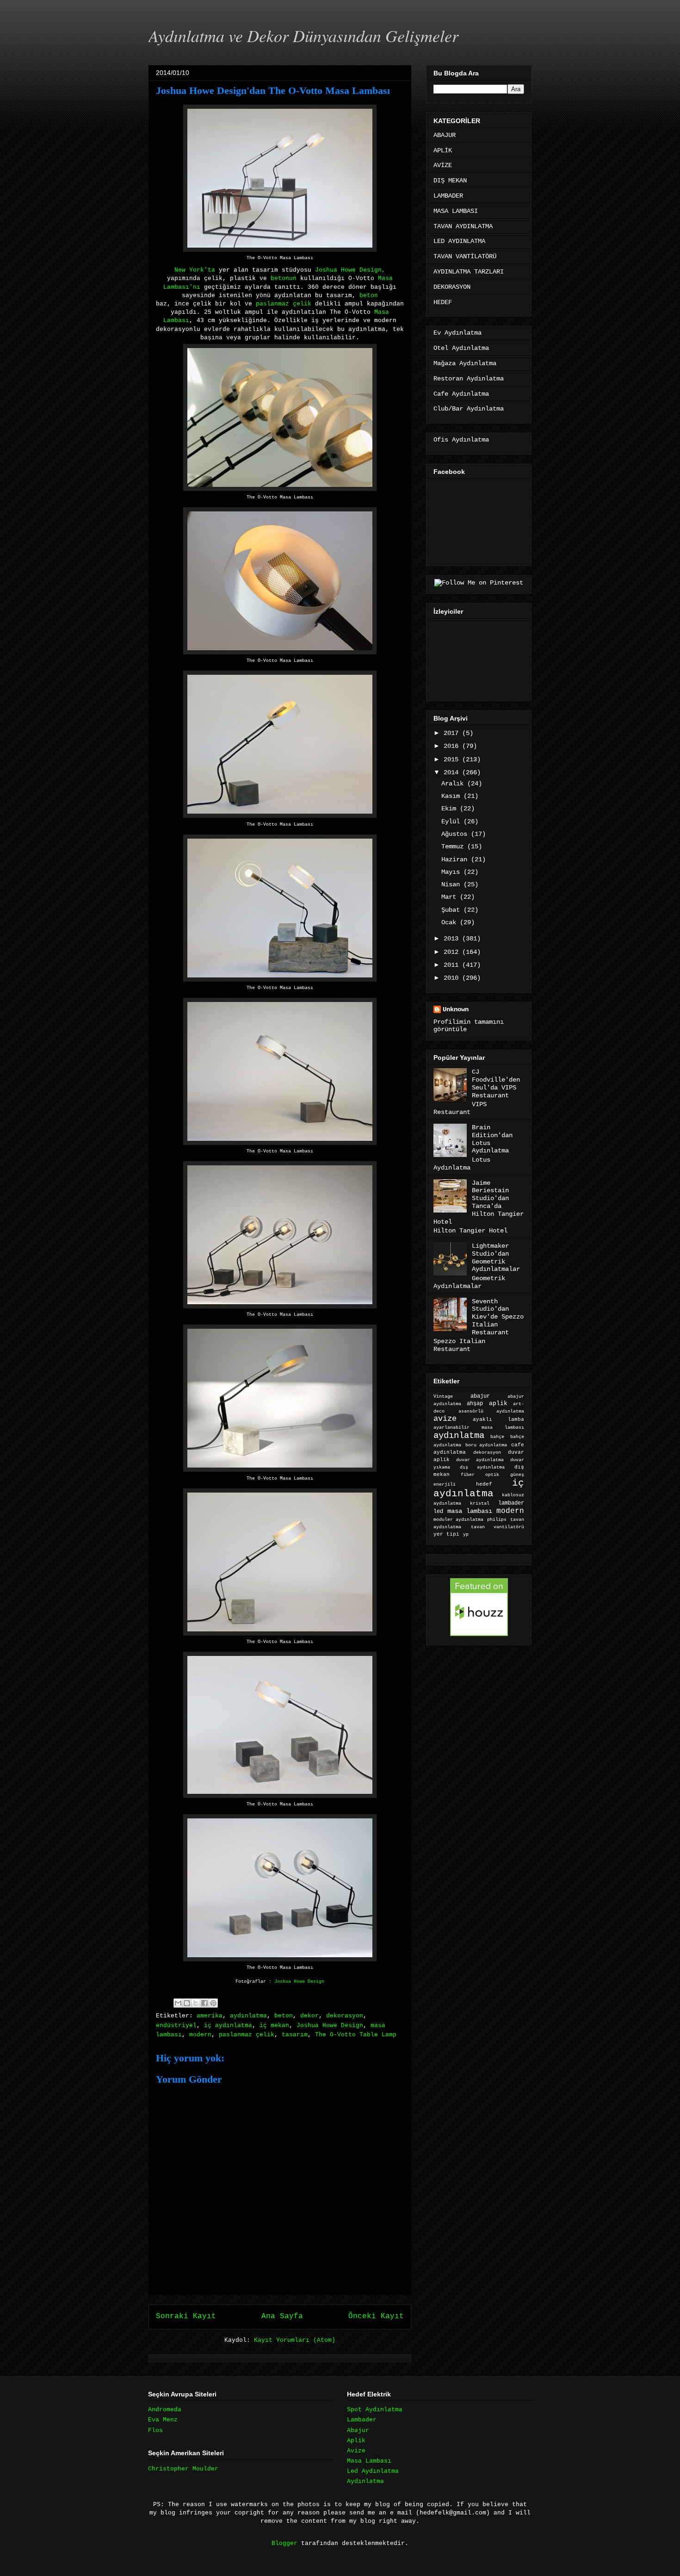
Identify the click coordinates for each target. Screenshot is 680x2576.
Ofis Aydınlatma (461, 440)
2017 (453, 733)
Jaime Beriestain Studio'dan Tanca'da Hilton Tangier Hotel (479, 1202)
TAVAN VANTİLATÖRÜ (465, 256)
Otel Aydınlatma (461, 348)
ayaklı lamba (498, 1419)
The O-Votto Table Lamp (356, 2035)
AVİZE (443, 165)
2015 (453, 759)
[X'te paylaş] (196, 2003)
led (438, 1511)
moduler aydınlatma (458, 1520)
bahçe (497, 1437)
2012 (453, 952)
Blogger (284, 2543)
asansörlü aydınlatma (491, 1411)
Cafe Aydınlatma (461, 394)
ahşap (475, 1404)
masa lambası (470, 1511)
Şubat (452, 910)
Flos (155, 2430)
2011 (453, 965)
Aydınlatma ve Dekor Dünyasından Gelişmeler (303, 35)
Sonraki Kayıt (186, 2316)
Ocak (451, 922)
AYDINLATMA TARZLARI (469, 272)
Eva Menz (163, 2420)
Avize (356, 2451)
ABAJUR (445, 135)
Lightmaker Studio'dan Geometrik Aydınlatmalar (496, 1257)
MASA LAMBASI (456, 211)
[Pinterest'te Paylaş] (213, 2003)
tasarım (295, 2035)
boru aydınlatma (486, 1445)
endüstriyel (176, 2025)
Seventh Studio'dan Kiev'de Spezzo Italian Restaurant (498, 1317)
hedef (484, 1484)
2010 (453, 978)
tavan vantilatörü (498, 1527)
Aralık (454, 784)
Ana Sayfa (282, 2316)
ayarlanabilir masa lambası (479, 1428)
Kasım (452, 796)
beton (369, 296)
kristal (480, 1503)
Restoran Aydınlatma (469, 379)
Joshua (326, 270)
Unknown (456, 1009)
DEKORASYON (452, 287)
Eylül (452, 821)
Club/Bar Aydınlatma (469, 409)
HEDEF (443, 302)
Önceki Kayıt (376, 2316)
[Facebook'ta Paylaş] (204, 2003)
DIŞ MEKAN (450, 180)
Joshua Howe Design (299, 1981)
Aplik (356, 2441)
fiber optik (480, 1475)
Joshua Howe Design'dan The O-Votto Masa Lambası (273, 90)
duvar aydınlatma (480, 1460)
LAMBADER (448, 196)
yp (466, 1534)
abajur (480, 1396)
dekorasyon (345, 2016)
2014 (453, 772)
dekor (309, 2016)
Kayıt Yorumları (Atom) (295, 2340)
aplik (498, 1403)
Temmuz (454, 846)
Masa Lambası (369, 2461)
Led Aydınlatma (373, 2471)
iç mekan (274, 2025)
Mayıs (452, 872)
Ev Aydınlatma (457, 333)
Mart (451, 897)
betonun (285, 278)
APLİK (443, 150)
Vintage (443, 1397)
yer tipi (446, 1534)
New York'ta (195, 270)
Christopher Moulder (183, 2469)
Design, (372, 270)
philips (497, 1520)
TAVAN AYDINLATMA (463, 226)
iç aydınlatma (228, 2025)
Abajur (358, 2430)
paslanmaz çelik (282, 304)
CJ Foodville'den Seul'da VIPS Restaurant (496, 1083)
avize (445, 1419)
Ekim (451, 809)
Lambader (362, 2420)
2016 (453, 746)
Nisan (452, 884)
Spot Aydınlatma (375, 2410)
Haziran (456, 859)
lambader (511, 1503)
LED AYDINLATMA (459, 241)
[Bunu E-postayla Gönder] (178, 2003)
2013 (453, 939)
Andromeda (165, 2410)
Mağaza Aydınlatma (465, 363)
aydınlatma (248, 2016)
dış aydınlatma (482, 1467)
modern (200, 2035)
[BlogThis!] (187, 2003)
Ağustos (456, 834)
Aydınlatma (365, 2481)
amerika (210, 2016)
